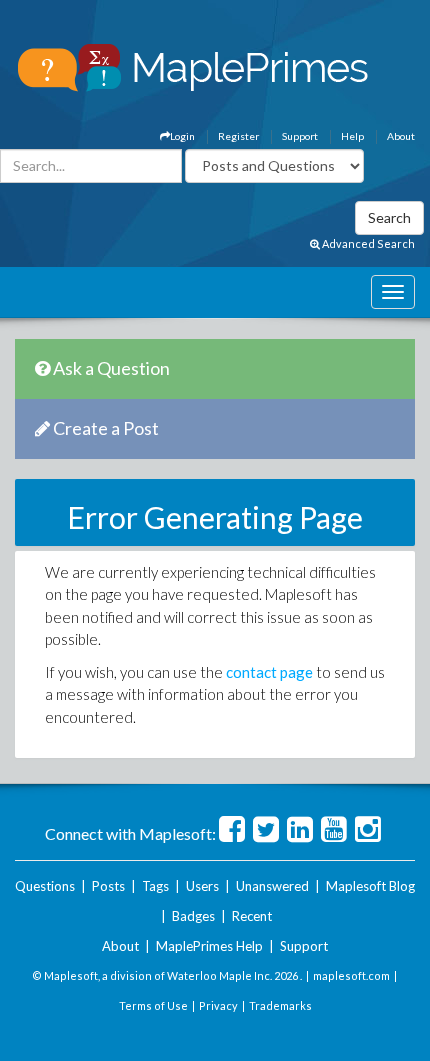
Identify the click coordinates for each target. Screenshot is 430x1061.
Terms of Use (153, 1005)
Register (238, 136)
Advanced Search (367, 243)
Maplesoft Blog (370, 886)
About (401, 136)
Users (202, 886)
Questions (45, 886)
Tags (155, 886)
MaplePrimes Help (209, 946)
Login (182, 136)
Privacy (218, 1005)
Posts (108, 886)
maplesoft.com (351, 975)
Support (300, 136)
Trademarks (280, 1005)
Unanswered (272, 886)
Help (352, 136)
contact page (269, 672)
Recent (252, 916)
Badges (193, 916)
